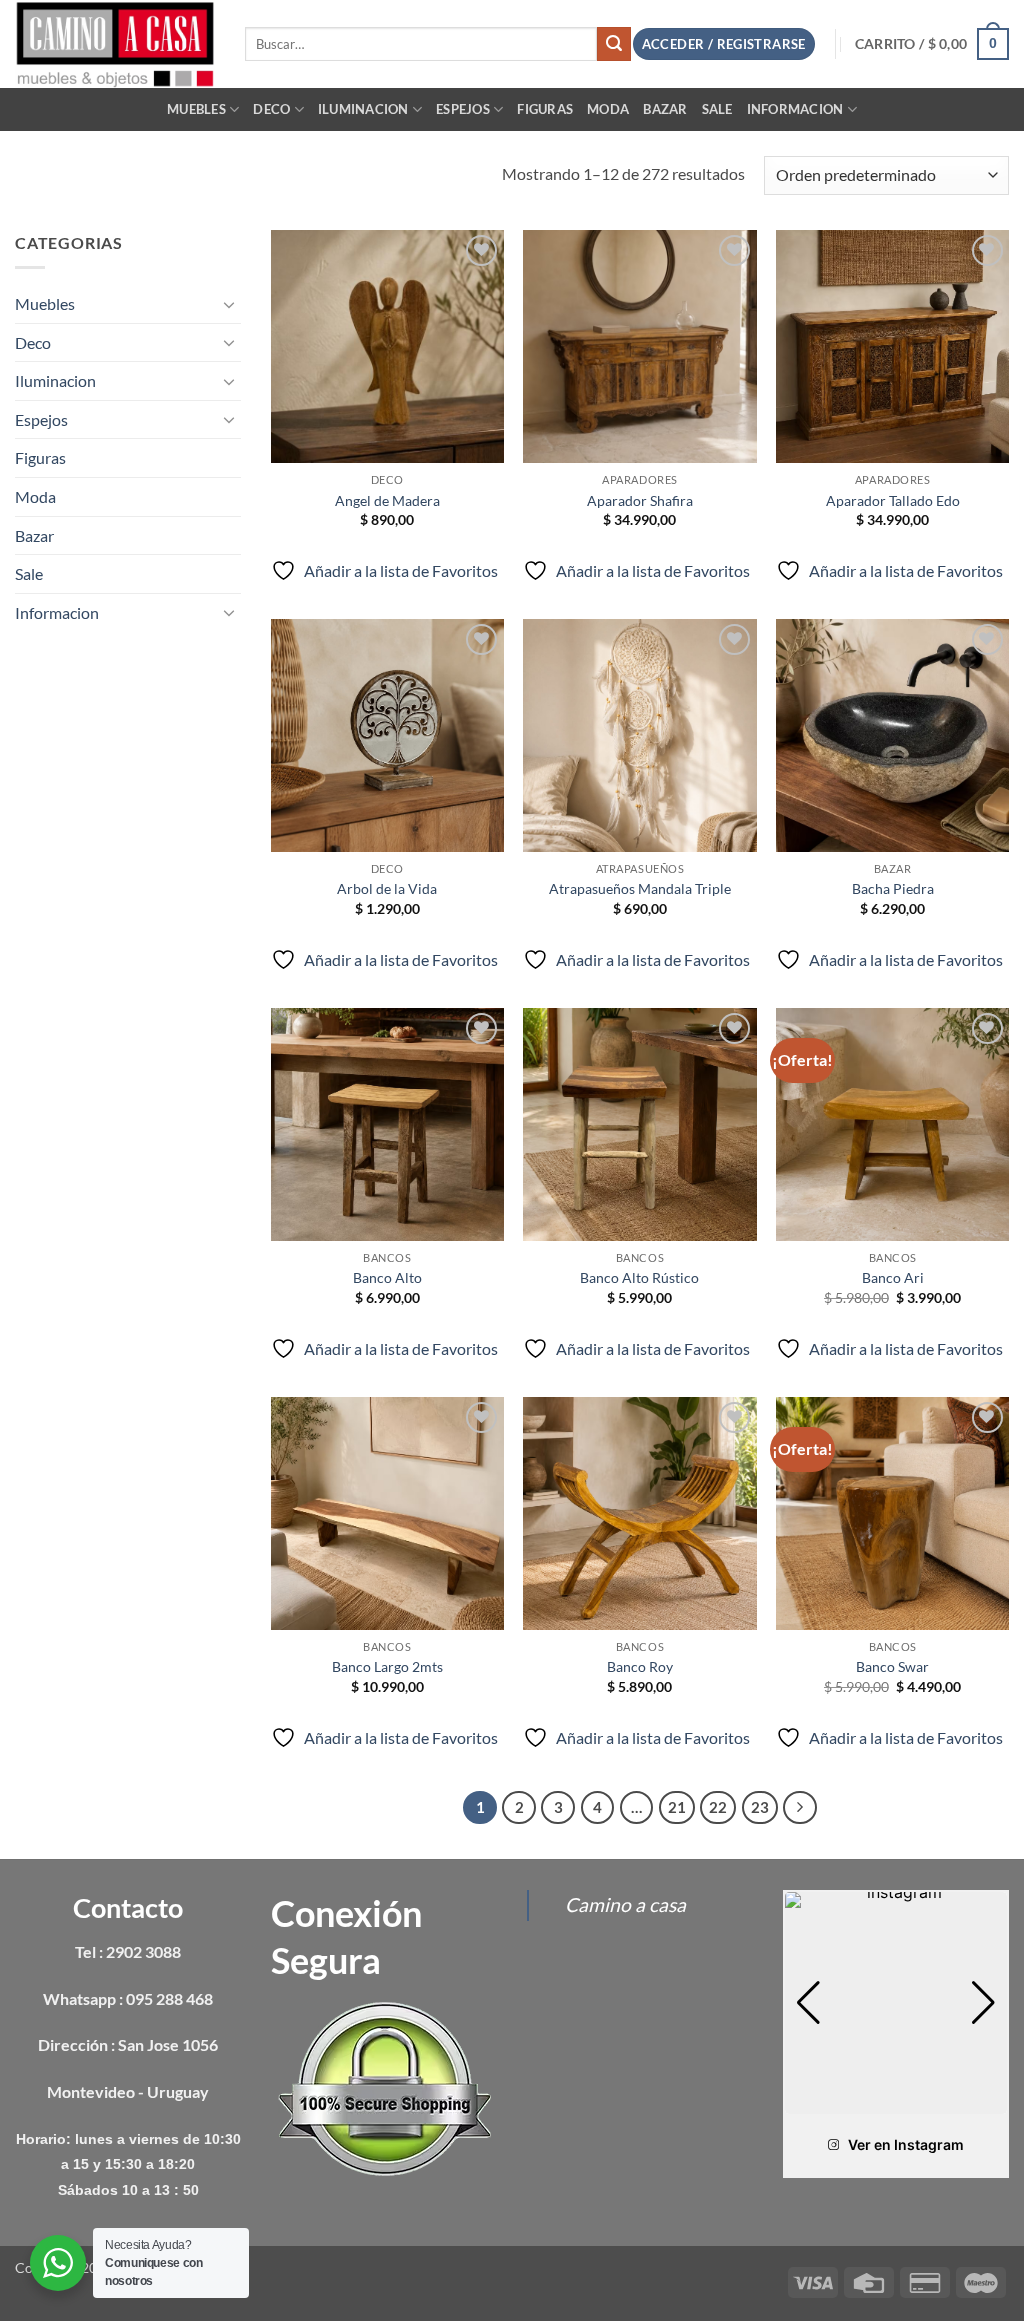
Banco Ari (893, 1277)
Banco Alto (387, 1277)
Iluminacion (363, 109)
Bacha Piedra (893, 888)
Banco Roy (640, 1666)
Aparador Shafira (640, 500)
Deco (271, 109)
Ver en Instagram (906, 2144)
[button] (932, 44)
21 (677, 1807)
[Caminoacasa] (115, 43)
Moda (608, 109)
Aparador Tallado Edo (893, 500)
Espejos (463, 109)
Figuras (545, 109)
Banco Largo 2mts (387, 1666)
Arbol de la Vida (387, 888)
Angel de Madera (387, 500)
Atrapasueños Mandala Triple (640, 888)
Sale (717, 109)
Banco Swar (892, 1666)
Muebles (196, 109)
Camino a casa (625, 1904)
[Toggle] (229, 304)
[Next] (800, 1808)
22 (718, 1807)
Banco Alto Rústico (639, 1277)
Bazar (665, 109)
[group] (896, 2003)
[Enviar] (614, 44)
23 (760, 1807)
